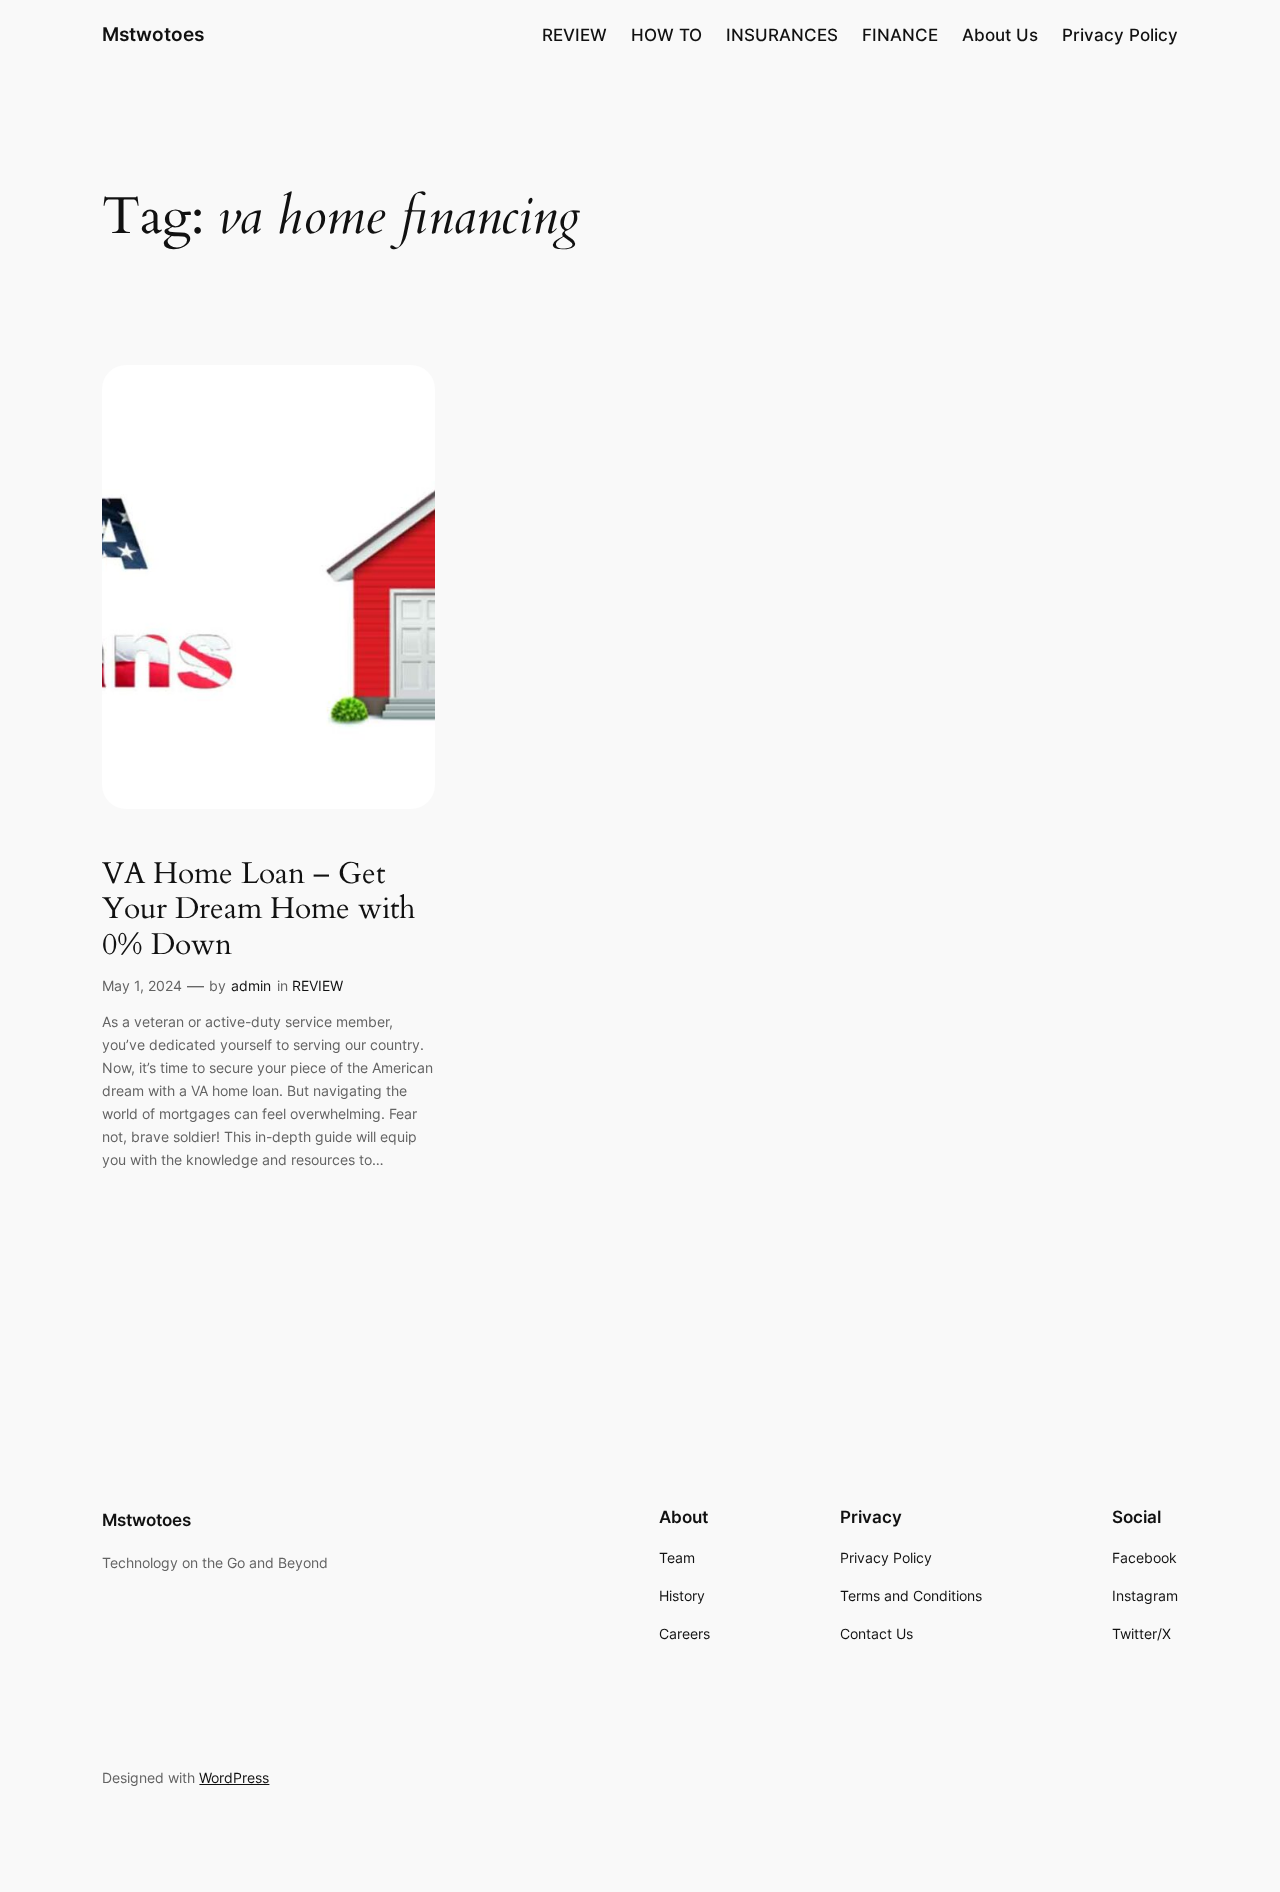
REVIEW (317, 985)
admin (251, 985)
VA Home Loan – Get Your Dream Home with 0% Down (258, 910)
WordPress (234, 1777)
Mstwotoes (153, 34)
